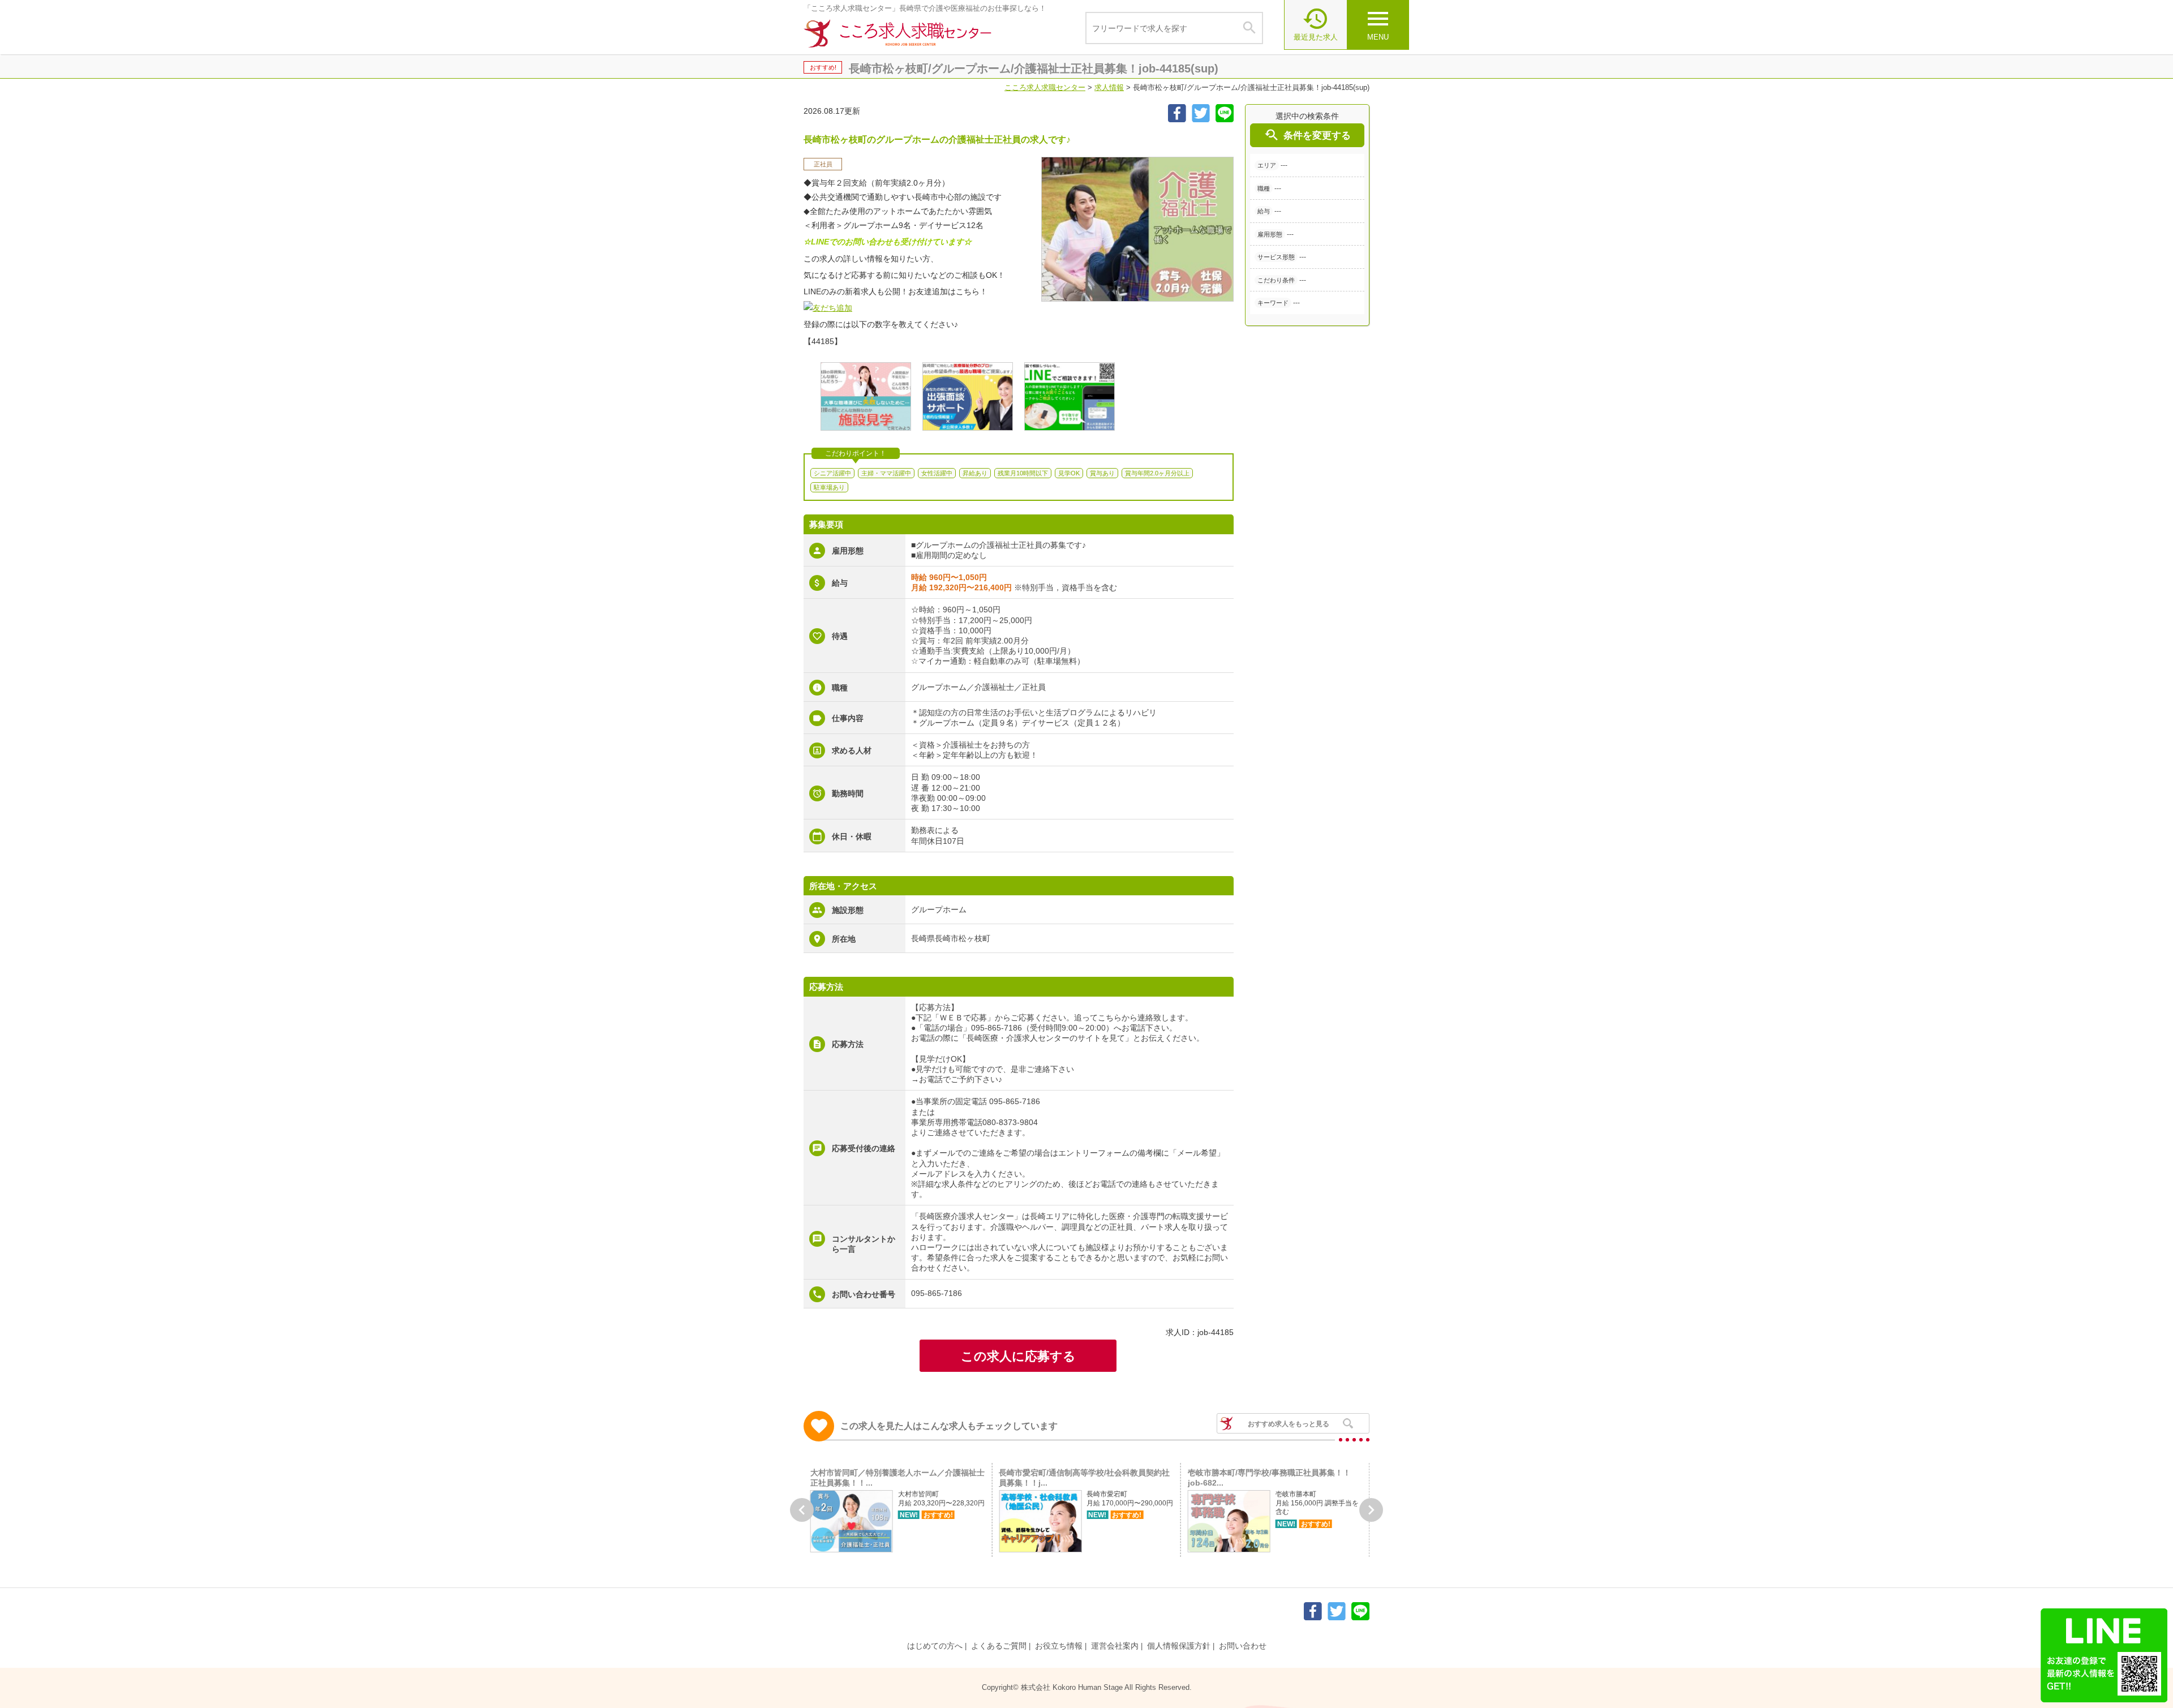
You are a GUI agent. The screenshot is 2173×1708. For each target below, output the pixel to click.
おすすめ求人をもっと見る (1289, 1424)
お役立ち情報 (1059, 1646)
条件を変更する (1307, 135)
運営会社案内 (1115, 1646)
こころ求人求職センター (1045, 87)
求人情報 (1109, 87)
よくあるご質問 (999, 1646)
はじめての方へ (935, 1646)
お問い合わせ (1243, 1646)
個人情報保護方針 (1179, 1646)
